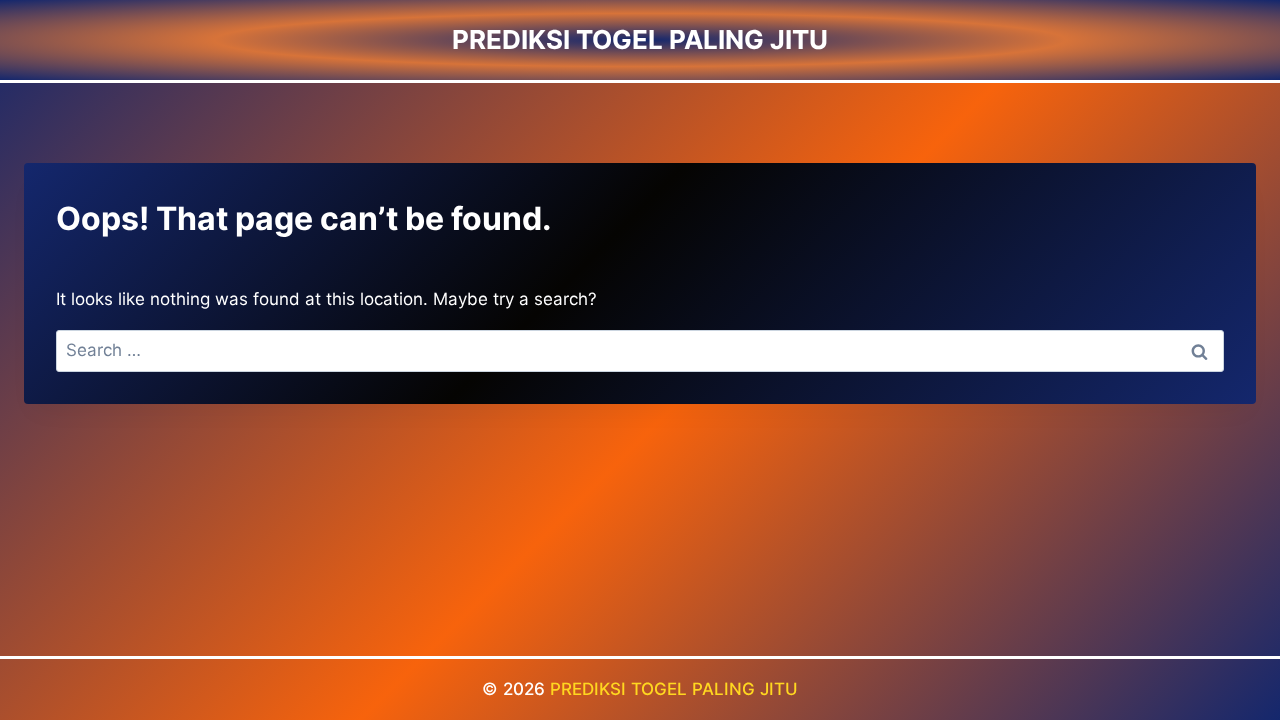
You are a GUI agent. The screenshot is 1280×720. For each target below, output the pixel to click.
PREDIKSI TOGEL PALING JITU (674, 689)
